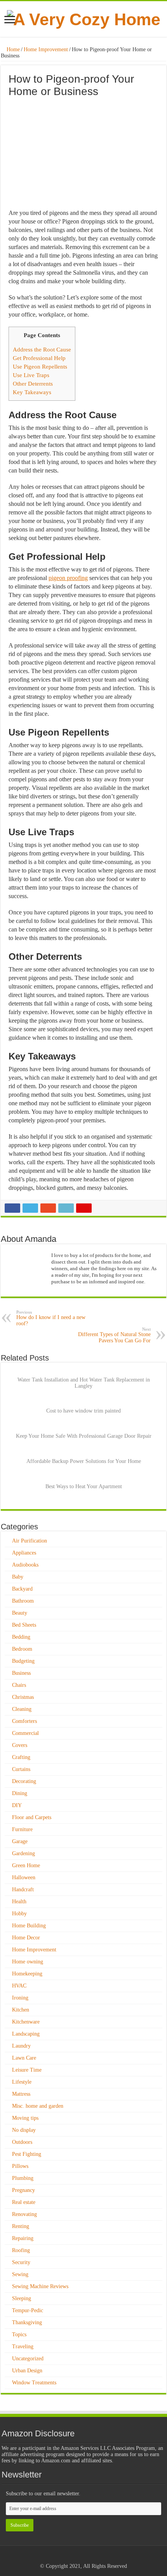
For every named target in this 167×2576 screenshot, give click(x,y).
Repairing (23, 2238)
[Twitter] (91, 2557)
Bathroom (23, 1601)
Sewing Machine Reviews (40, 2286)
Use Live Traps (31, 375)
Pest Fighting (27, 2154)
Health (19, 1902)
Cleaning (22, 1709)
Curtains (21, 1769)
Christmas (23, 1697)
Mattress (21, 2094)
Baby (18, 1577)
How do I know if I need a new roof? (51, 1318)
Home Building (29, 1926)
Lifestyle (22, 2082)
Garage (20, 1841)
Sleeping (22, 2298)
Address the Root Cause (42, 349)
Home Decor (26, 1938)
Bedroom (22, 1649)
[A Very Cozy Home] (84, 18)
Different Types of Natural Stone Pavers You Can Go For (114, 1335)
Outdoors (22, 2142)
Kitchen (21, 2010)
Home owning (28, 1962)
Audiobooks (25, 1565)
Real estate (24, 2202)
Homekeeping (27, 1974)
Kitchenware (26, 2022)
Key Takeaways (32, 392)
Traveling (23, 2347)
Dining (20, 1793)
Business (21, 1673)
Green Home (26, 1865)
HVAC (19, 1986)
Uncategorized (28, 2359)
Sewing (20, 2274)
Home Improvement (46, 49)
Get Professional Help (39, 358)
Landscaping (26, 2034)
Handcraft (23, 1890)
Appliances (24, 1553)
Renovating (24, 2214)
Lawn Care (24, 2058)
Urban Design (27, 2371)
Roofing (21, 2250)
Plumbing (23, 2178)
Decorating (24, 1781)
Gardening (23, 1853)
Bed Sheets (24, 1625)
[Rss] (76, 2557)
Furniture (22, 1829)
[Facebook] (83, 2557)
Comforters (24, 1721)
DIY (17, 1805)
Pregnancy (23, 2190)
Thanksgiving (27, 2322)
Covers (20, 1745)
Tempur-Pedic (28, 2310)
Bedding (21, 1637)
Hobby (19, 1914)
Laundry (21, 2046)
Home (12, 49)
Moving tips (25, 2118)
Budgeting (23, 1661)
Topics (19, 2334)
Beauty (20, 1613)
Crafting (21, 1757)
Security (21, 2262)
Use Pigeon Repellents (40, 366)
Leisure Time (27, 2070)
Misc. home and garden (38, 2106)
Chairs (19, 1685)
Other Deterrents (33, 383)
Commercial (25, 1733)
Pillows (20, 2166)
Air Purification (30, 1541)
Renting (21, 2226)
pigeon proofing (68, 578)
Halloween (24, 1877)
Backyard (22, 1589)
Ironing (20, 1998)
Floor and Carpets (32, 1817)
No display (24, 2130)
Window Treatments (34, 2383)
